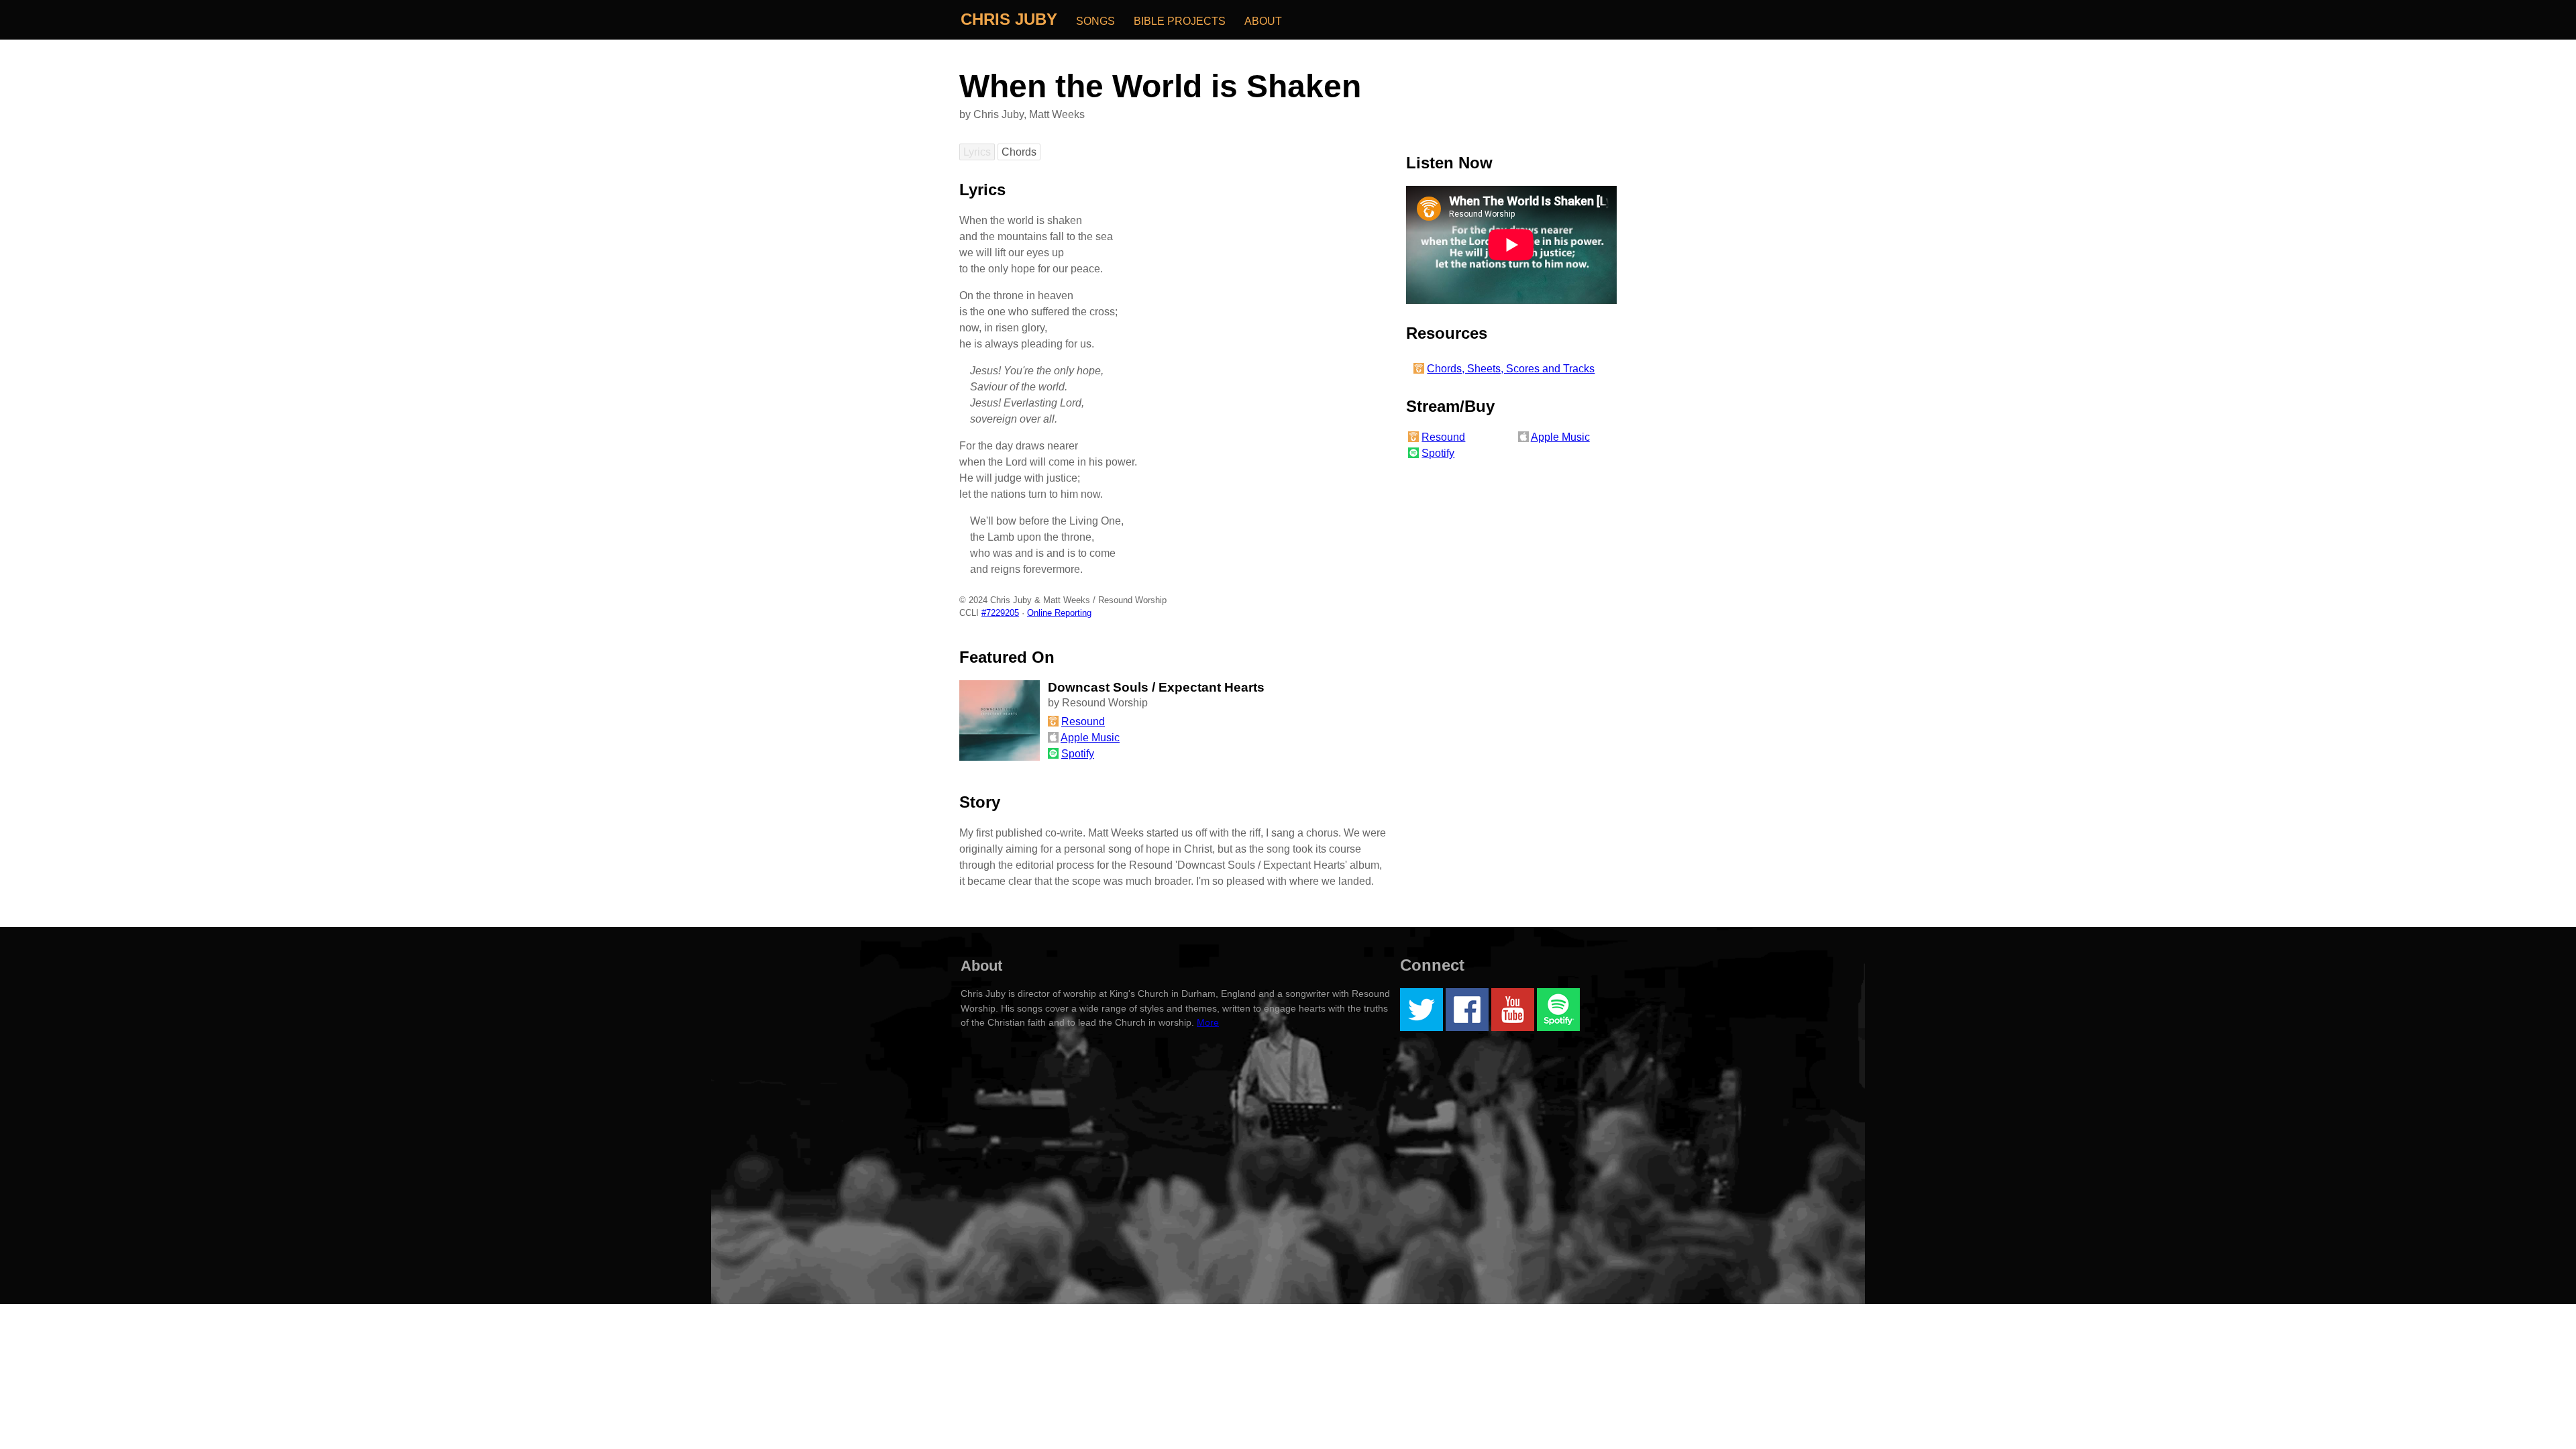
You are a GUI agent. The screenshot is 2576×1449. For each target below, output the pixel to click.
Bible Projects (1180, 21)
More (1208, 1022)
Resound (1443, 437)
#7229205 (1000, 613)
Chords (1019, 152)
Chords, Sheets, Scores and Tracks (1511, 369)
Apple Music (1560, 437)
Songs (1095, 21)
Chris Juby (1009, 19)
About (1263, 21)
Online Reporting (1059, 613)
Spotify (1438, 453)
